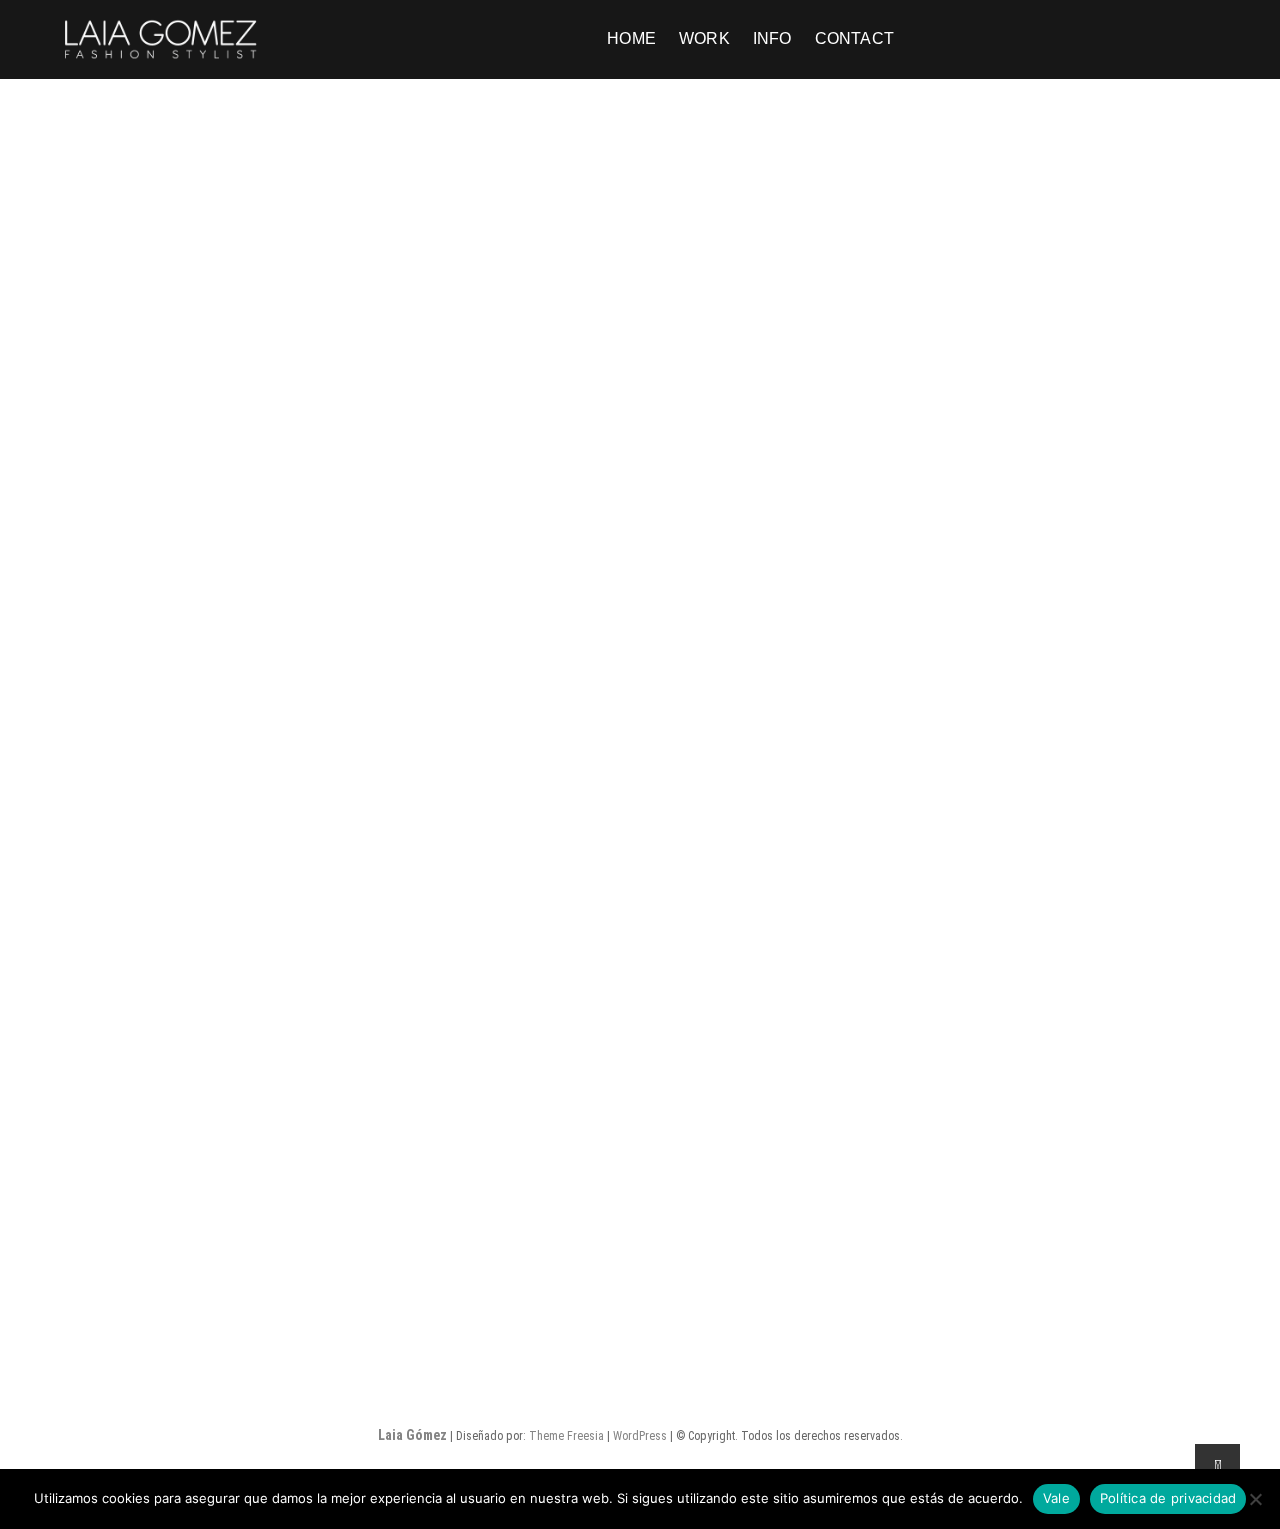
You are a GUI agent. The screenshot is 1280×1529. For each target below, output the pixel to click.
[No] (1255, 1499)
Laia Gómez (412, 1435)
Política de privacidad (1168, 1498)
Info (772, 38)
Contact (854, 38)
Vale (1056, 1498)
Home (631, 38)
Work (704, 38)
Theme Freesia (566, 1436)
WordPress (640, 1436)
